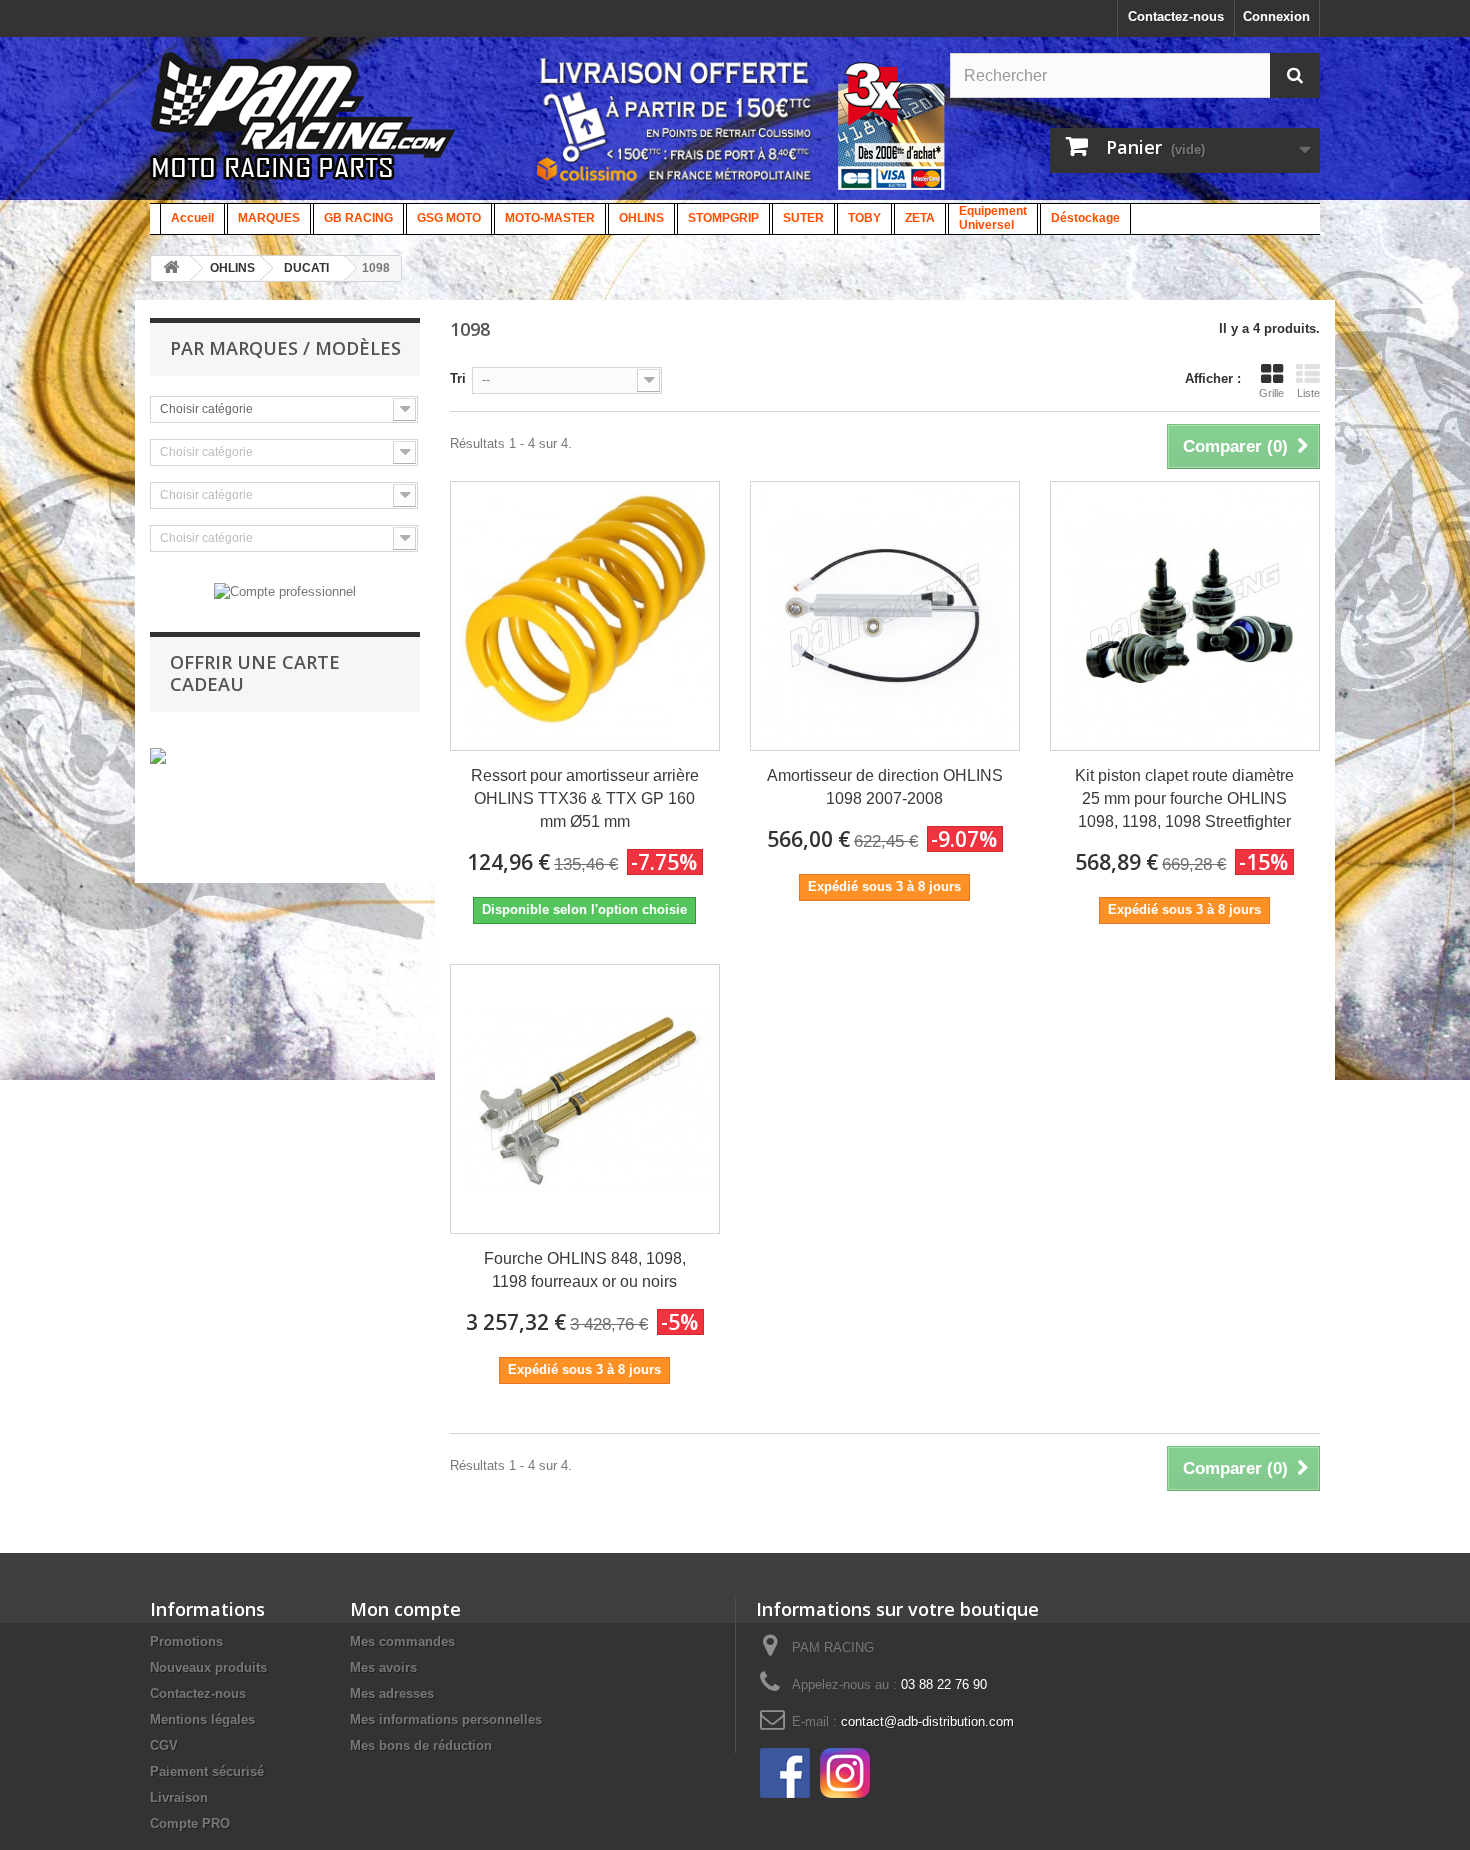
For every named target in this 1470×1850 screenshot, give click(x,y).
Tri (458, 378)
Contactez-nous (1176, 16)
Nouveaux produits (208, 1667)
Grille (1271, 393)
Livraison (179, 1797)
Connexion (1276, 16)
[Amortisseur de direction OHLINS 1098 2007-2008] (885, 616)
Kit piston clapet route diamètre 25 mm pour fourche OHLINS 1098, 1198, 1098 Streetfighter (1184, 798)
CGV (164, 1745)
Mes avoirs (383, 1667)
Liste (1308, 393)
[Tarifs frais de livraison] (675, 119)
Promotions (186, 1641)
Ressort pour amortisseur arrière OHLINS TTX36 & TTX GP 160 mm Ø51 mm (585, 798)
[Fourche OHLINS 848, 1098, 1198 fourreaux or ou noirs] (585, 1099)
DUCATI (306, 268)
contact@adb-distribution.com (927, 1721)
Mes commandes (402, 1641)
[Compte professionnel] (285, 590)
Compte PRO (190, 1823)
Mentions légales (202, 1719)
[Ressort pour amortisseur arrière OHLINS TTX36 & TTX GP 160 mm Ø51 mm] (585, 616)
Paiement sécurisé (207, 1771)
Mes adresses (392, 1693)
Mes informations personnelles (446, 1719)
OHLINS (232, 268)
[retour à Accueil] (171, 268)
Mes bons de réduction (421, 1745)
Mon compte (405, 1609)
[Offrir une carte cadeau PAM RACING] (158, 755)
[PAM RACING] (303, 126)
